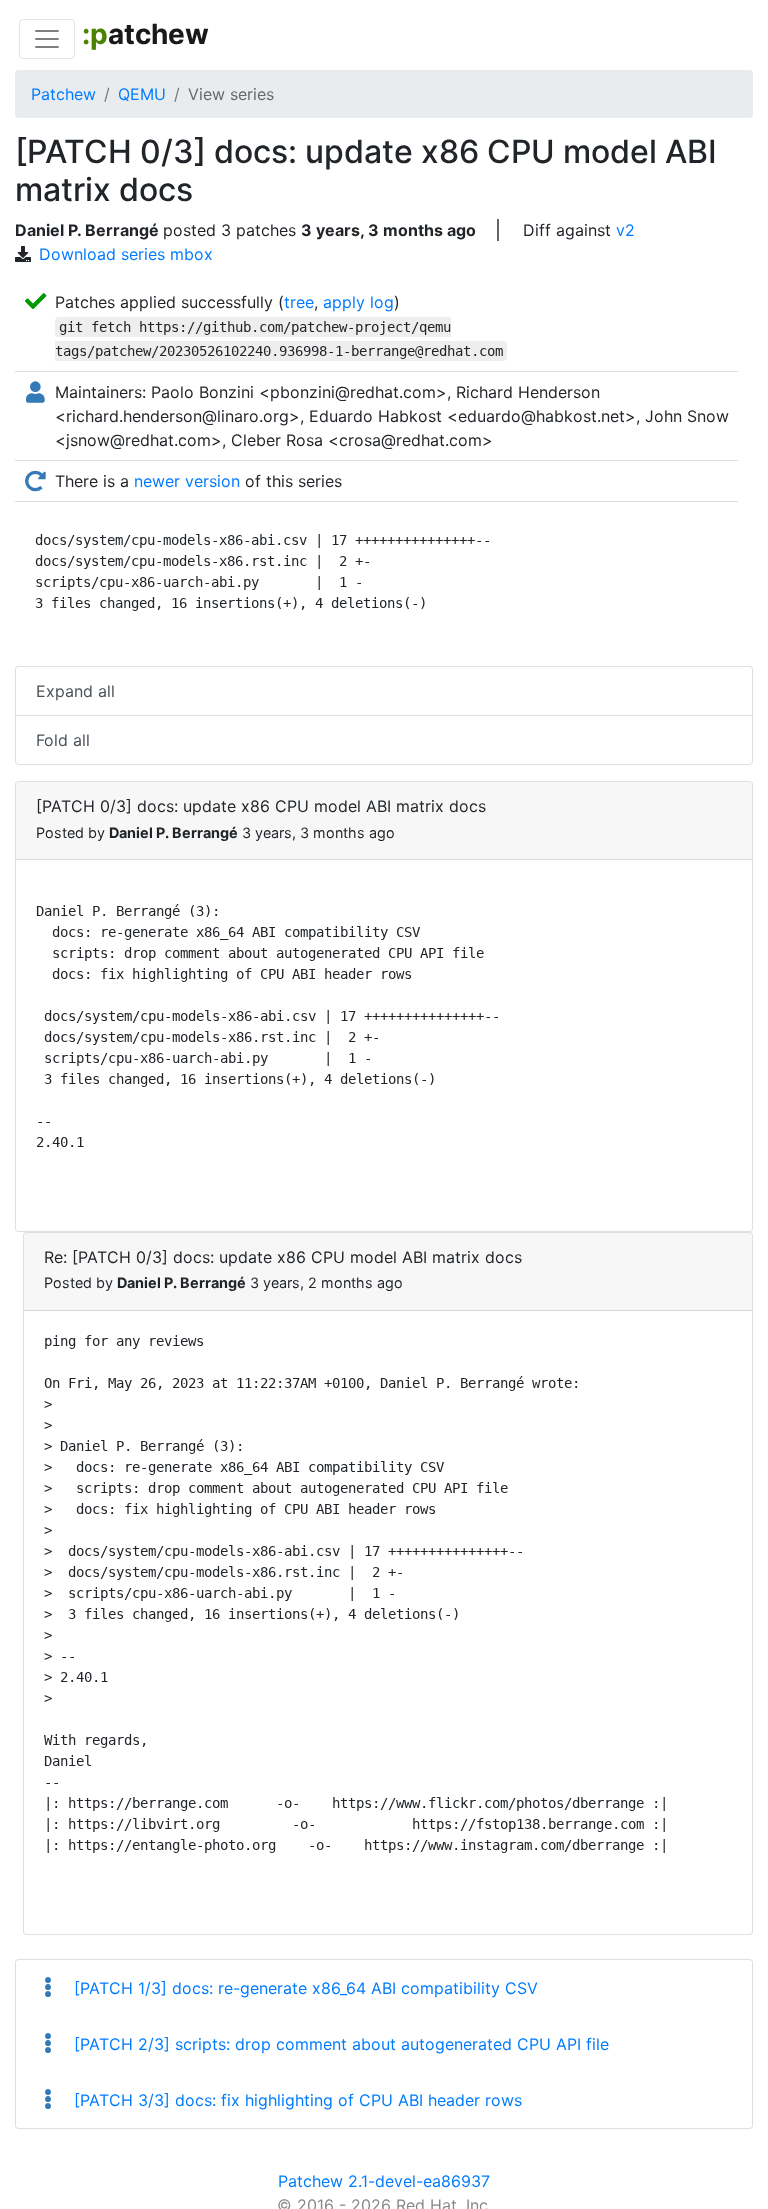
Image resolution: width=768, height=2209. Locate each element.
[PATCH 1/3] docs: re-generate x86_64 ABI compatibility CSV (303, 1988)
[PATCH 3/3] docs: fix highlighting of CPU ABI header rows (295, 2100)
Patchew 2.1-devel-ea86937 (384, 2181)
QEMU (142, 94)
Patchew (63, 94)
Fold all (63, 740)
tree (299, 302)
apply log (358, 302)
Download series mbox (126, 254)
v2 (625, 230)
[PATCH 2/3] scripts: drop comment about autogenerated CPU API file (339, 2044)
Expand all (75, 691)
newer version (187, 481)
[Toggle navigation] (47, 39)
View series (231, 94)
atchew (145, 34)
